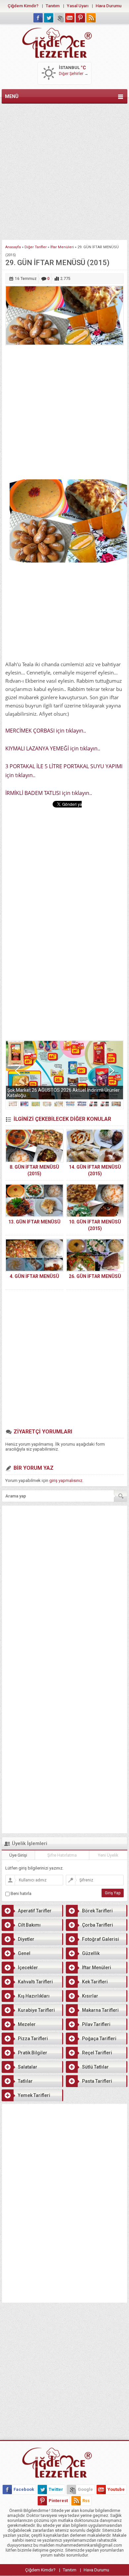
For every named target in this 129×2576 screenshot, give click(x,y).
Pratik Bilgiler (33, 2053)
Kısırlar (90, 1996)
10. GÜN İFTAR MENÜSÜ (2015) (95, 1225)
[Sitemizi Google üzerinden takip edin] (59, 18)
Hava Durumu (108, 6)
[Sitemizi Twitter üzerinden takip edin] (49, 18)
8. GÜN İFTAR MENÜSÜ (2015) (34, 1170)
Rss (86, 2501)
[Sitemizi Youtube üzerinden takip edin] (70, 18)
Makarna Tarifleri (100, 2010)
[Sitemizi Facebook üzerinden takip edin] (38, 18)
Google (85, 2489)
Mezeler (27, 2024)
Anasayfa (13, 247)
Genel (24, 1953)
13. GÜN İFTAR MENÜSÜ (34, 1222)
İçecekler (28, 1968)
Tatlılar (25, 2081)
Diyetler (26, 1939)
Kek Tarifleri (95, 1982)
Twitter (56, 2489)
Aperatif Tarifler (35, 1911)
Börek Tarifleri (97, 1911)
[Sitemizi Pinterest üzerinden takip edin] (80, 18)
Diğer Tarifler (36, 247)
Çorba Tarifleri (98, 1925)
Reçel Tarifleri (97, 2053)
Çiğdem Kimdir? (23, 6)
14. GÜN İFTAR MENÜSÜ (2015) (95, 1170)
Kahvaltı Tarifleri (35, 1982)
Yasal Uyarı (78, 6)
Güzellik (91, 1953)
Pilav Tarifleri (96, 2024)
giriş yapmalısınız (66, 1480)
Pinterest (58, 2501)
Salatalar (28, 2067)
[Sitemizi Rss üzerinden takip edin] (91, 18)
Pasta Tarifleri (97, 2081)
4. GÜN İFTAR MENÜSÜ (34, 1276)
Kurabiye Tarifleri (36, 2010)
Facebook (24, 2489)
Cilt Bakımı (29, 1925)
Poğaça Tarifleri (99, 2039)
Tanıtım (53, 6)
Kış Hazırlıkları (34, 1996)
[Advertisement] (64, 170)
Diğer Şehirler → (74, 74)
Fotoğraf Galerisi (101, 1939)
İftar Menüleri (62, 247)
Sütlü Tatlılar (95, 2067)
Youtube (116, 2489)
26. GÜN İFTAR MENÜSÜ (95, 1276)
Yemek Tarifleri (34, 2095)
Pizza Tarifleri (33, 2039)
